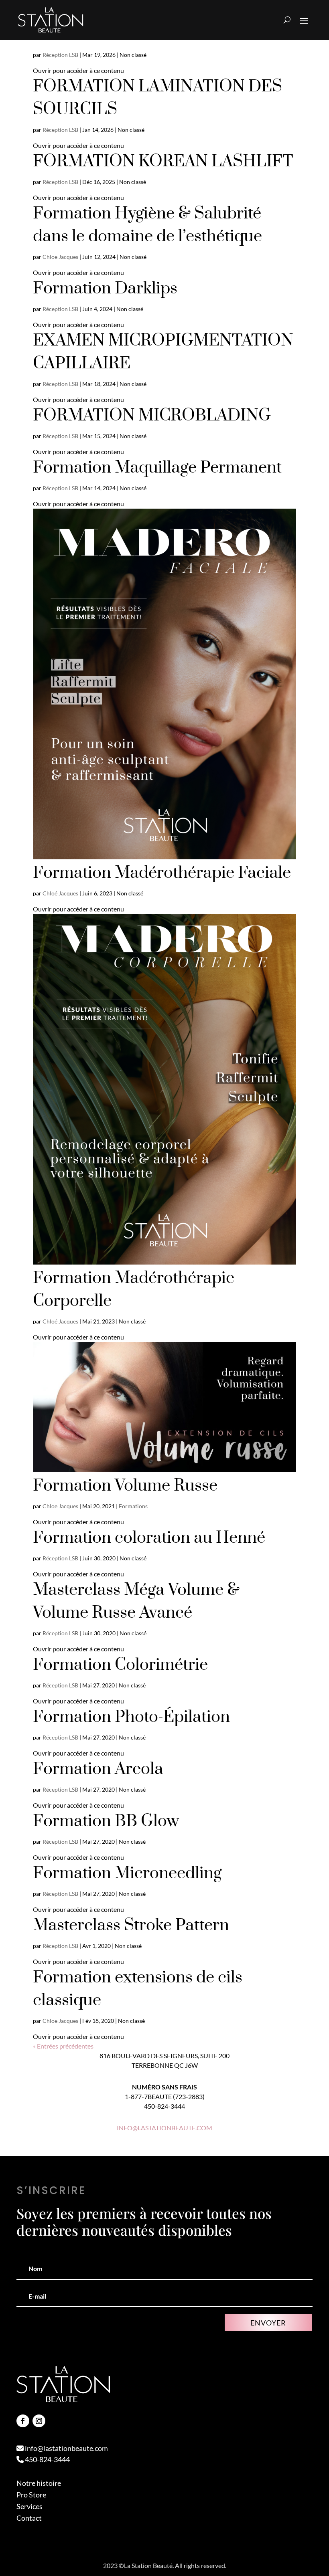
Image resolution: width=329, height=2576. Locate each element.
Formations (133, 1506)
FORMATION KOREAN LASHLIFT (163, 162)
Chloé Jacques (60, 893)
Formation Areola (98, 1769)
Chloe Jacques (60, 257)
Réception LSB (60, 55)
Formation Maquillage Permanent (157, 468)
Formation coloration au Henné (149, 1538)
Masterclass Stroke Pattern (131, 1925)
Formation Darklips (105, 289)
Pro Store (31, 2495)
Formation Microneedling (127, 1873)
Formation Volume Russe (125, 1486)
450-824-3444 (47, 2459)
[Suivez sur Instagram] (39, 2421)
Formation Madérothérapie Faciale (162, 873)
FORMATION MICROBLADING (152, 416)
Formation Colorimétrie (120, 1665)
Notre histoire (39, 2483)
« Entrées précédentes (63, 2046)
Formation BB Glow (106, 1821)
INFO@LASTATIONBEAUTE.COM (164, 2128)
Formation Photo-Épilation (131, 1717)
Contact (29, 2518)
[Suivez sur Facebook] (23, 2421)
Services (29, 2506)
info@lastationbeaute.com (66, 2448)
